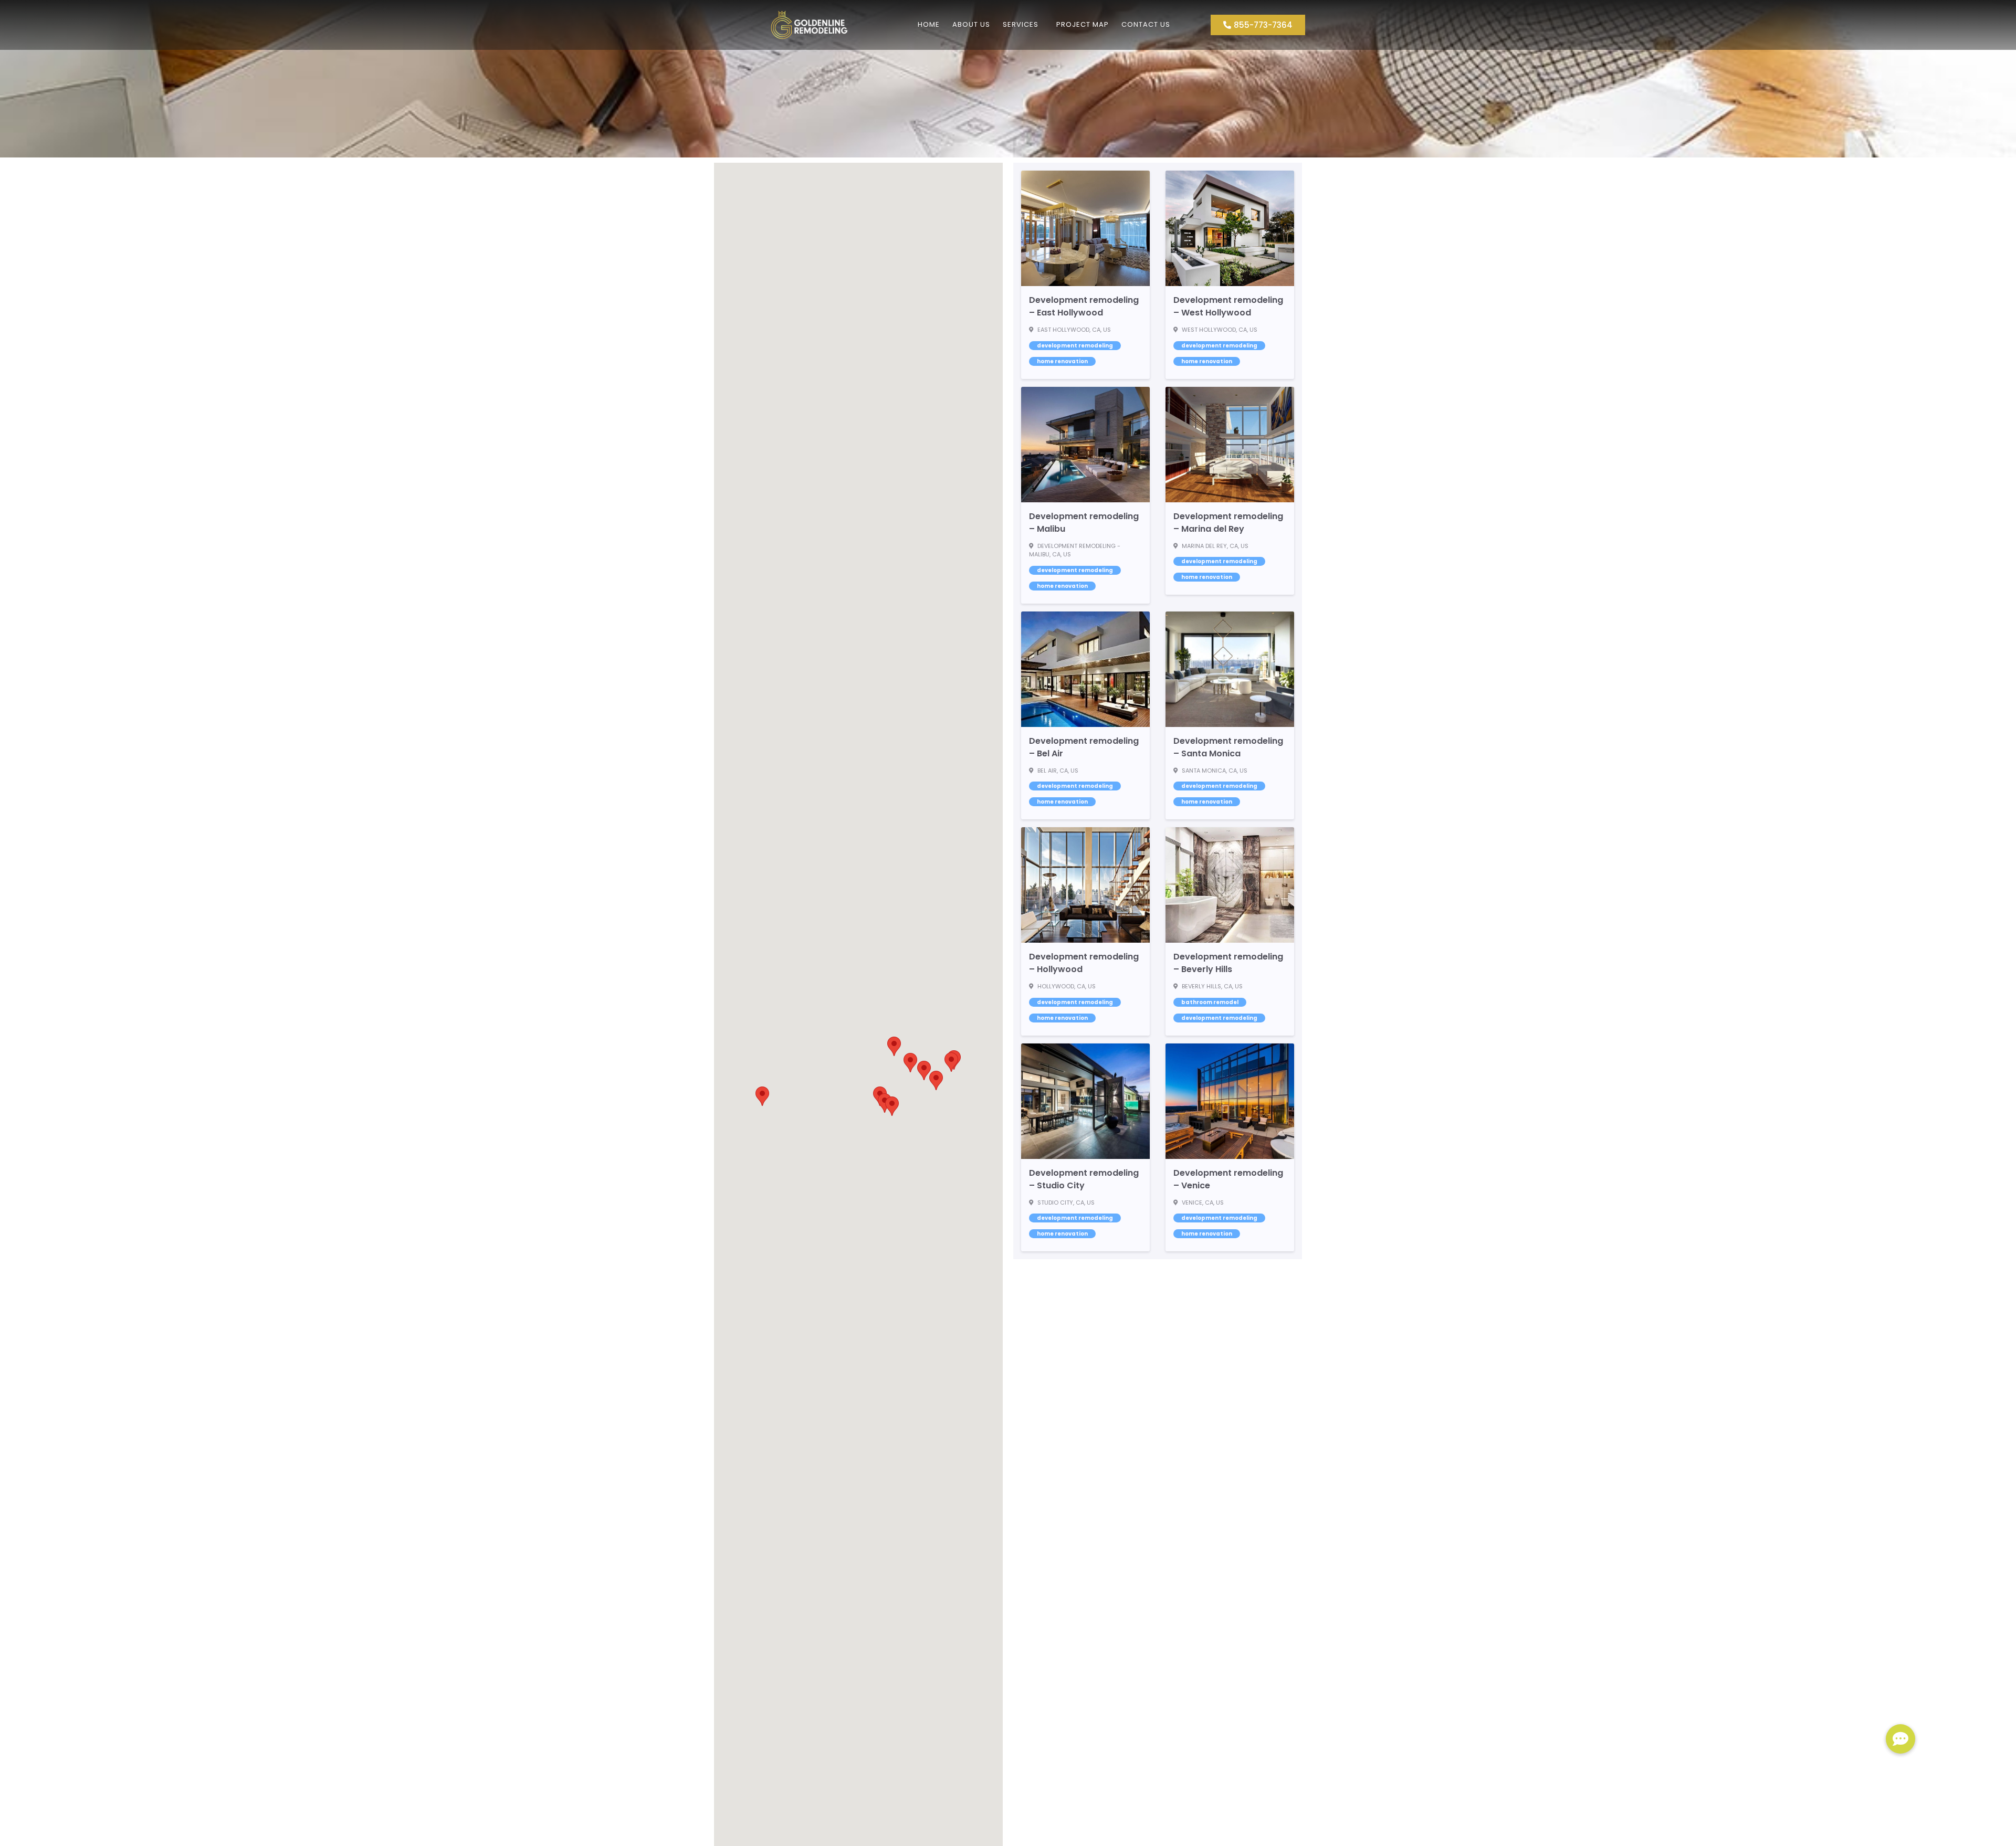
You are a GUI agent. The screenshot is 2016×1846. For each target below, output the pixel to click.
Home (929, 24)
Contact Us (1146, 24)
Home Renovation (1062, 361)
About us (971, 24)
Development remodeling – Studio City (1084, 1179)
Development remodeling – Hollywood (1084, 963)
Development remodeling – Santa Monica (1228, 747)
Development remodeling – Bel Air (1084, 747)
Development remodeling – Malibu (1084, 523)
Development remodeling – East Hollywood (1084, 306)
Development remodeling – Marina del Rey (1228, 523)
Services (1021, 24)
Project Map (1083, 24)
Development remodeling (1075, 346)
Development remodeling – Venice (1228, 1179)
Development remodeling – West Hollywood (1228, 306)
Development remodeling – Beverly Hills (1228, 963)
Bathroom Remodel (1210, 1002)
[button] (924, 1070)
